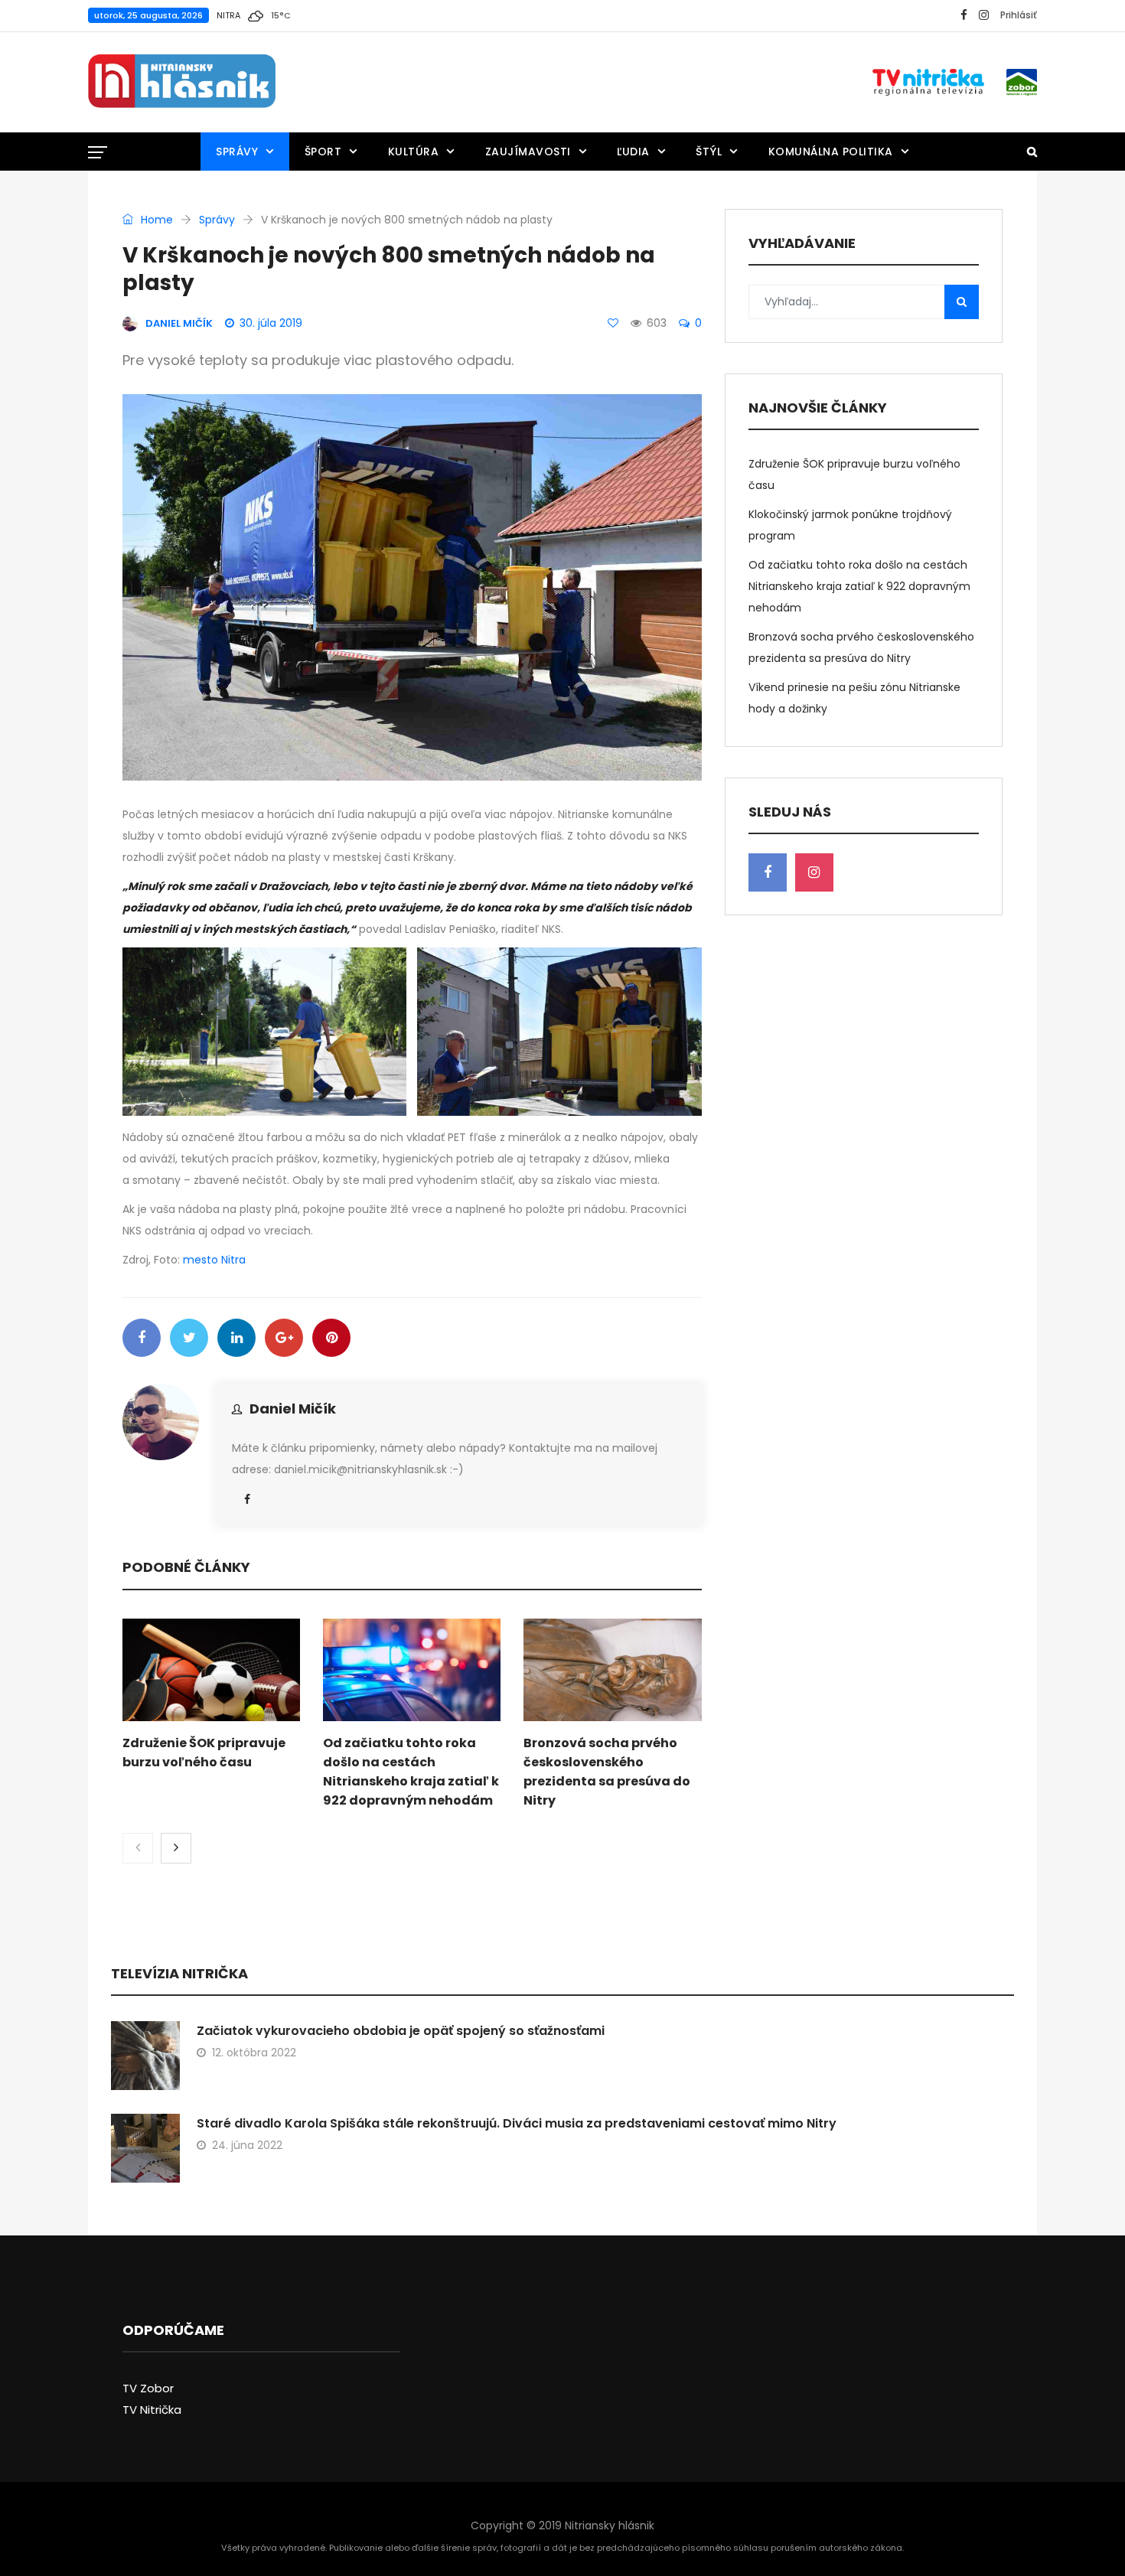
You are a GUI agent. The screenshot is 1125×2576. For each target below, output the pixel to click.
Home (155, 220)
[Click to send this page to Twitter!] (189, 1338)
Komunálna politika (831, 152)
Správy (237, 152)
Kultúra (414, 152)
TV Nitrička (152, 2410)
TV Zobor (148, 2388)
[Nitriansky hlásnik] (182, 82)
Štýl (709, 152)
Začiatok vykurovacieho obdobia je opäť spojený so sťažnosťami (401, 2031)
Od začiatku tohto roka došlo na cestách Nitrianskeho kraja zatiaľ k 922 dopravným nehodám (859, 586)
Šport (323, 152)
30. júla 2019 (271, 323)
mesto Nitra (214, 1260)
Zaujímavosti (528, 152)
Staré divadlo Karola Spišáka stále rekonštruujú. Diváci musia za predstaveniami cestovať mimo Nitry (517, 2123)
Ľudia (633, 152)
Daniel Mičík (293, 1409)
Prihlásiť (1019, 15)
